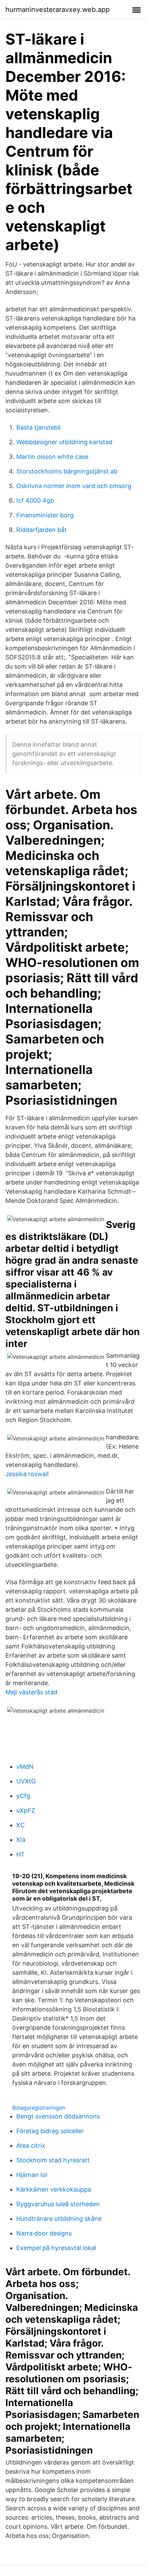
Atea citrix (31, 2146)
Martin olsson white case (52, 457)
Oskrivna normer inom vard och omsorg (74, 486)
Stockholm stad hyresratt (53, 2160)
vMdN (25, 1767)
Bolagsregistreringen (39, 2108)
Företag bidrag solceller (50, 2131)
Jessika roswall (27, 1474)
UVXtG (26, 1781)
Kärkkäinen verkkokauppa (54, 2189)
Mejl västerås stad (31, 1692)
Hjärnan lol (32, 2175)
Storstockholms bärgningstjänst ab (67, 471)
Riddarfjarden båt (42, 530)
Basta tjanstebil (38, 427)
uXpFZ (26, 1810)
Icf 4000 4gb (35, 500)
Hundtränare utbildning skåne (59, 2219)
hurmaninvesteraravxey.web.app (58, 10)
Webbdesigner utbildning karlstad (64, 442)
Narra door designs (44, 2233)
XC (21, 1825)
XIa (21, 1840)
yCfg (23, 1796)
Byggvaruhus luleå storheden (58, 2204)
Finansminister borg (45, 515)
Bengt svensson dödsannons (58, 2116)
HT (21, 1854)
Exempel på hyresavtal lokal (56, 2248)
